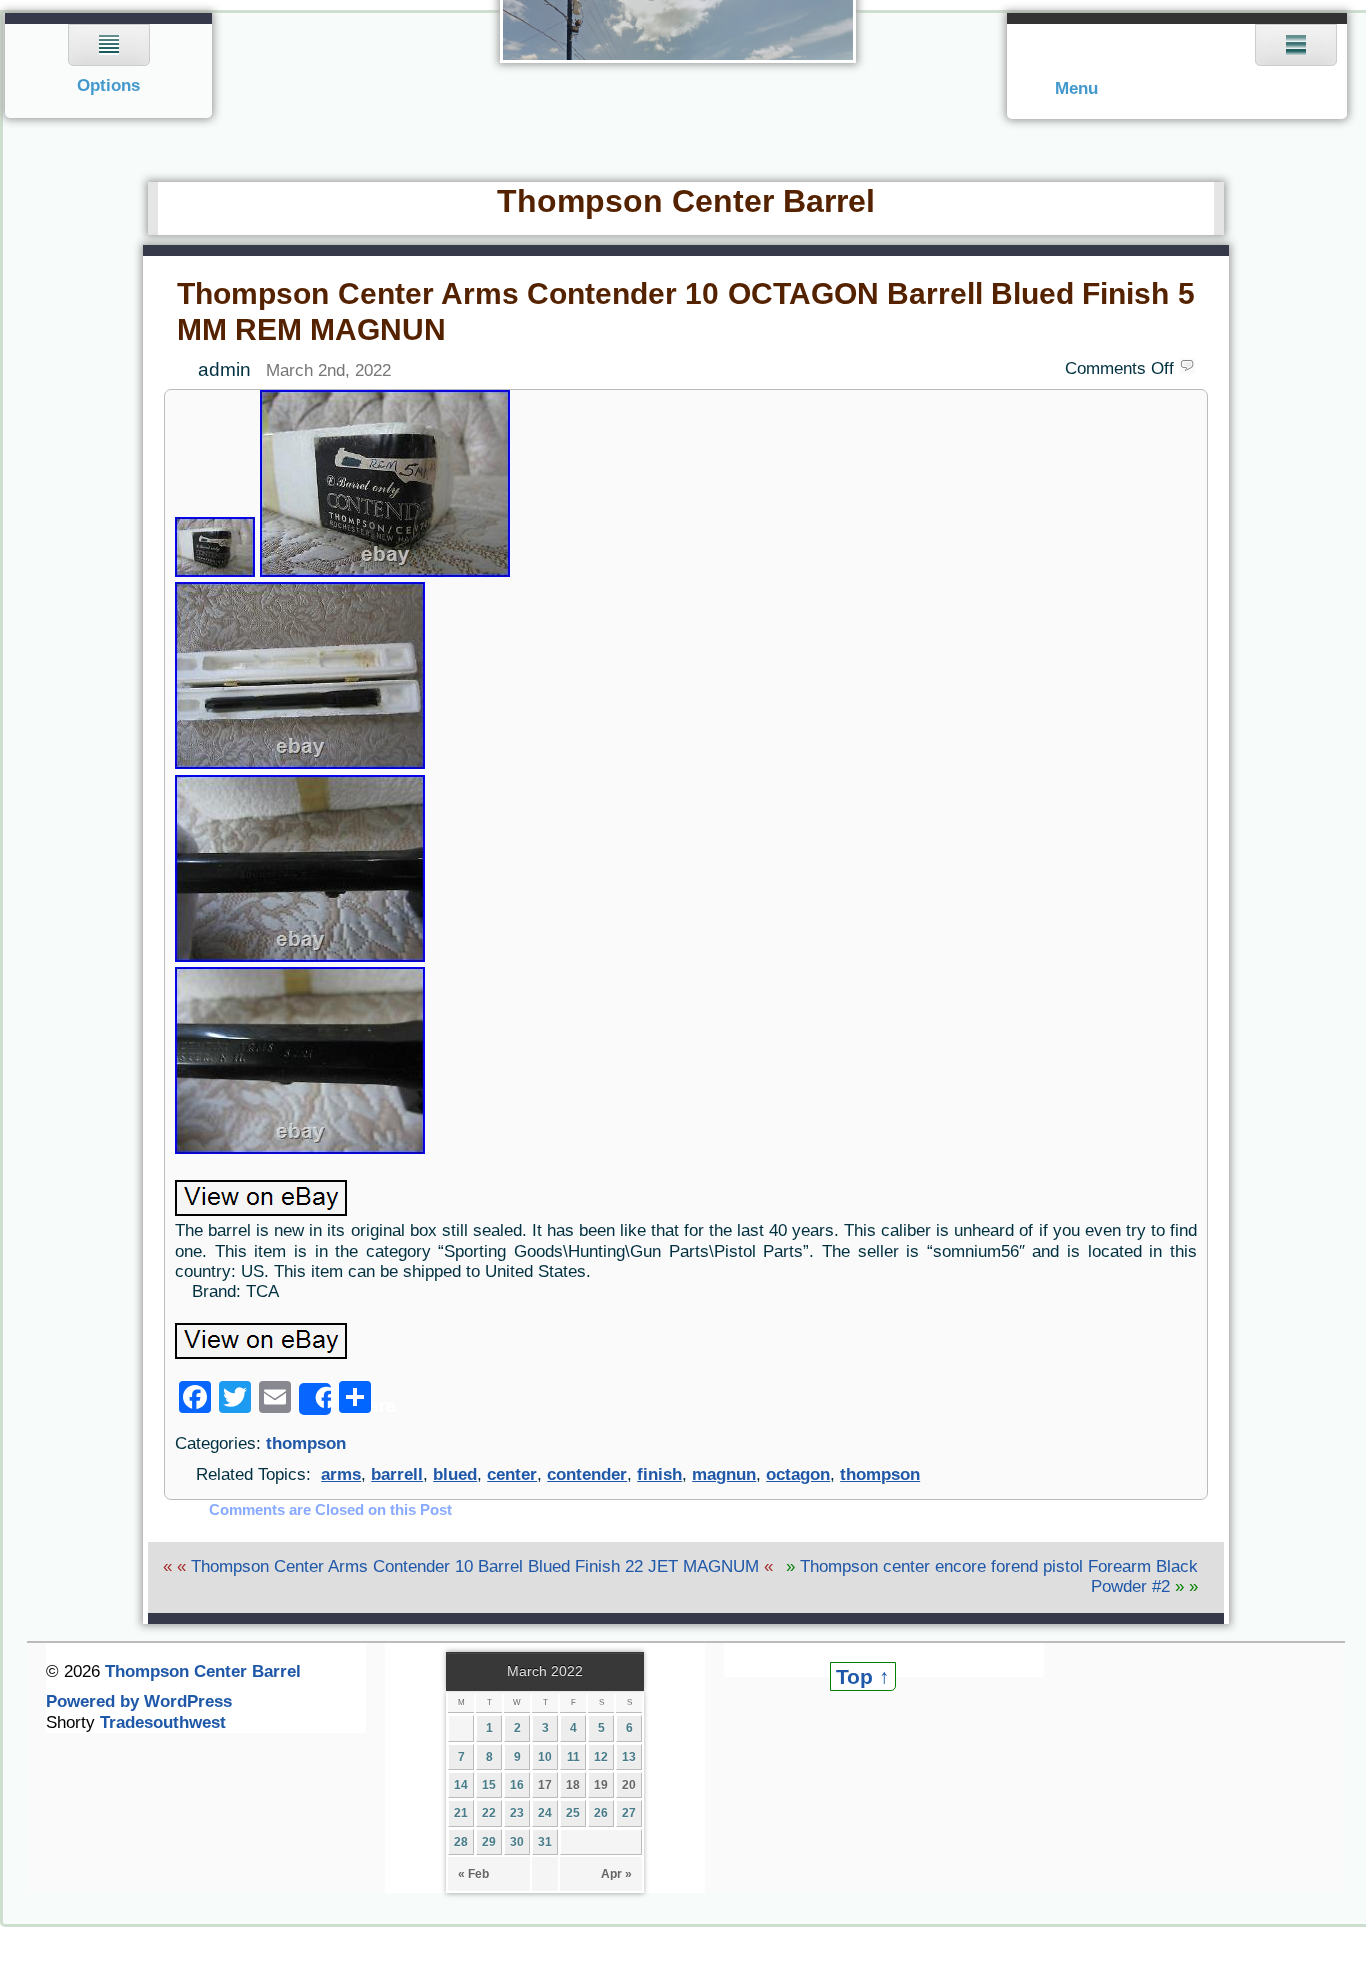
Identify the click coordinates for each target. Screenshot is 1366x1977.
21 (461, 1813)
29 (489, 1842)
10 (545, 1757)
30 (517, 1842)
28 (461, 1842)
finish (659, 1474)
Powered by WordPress (139, 1701)
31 (545, 1842)
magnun (724, 1474)
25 (573, 1813)
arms (341, 1474)
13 (629, 1757)
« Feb (473, 1874)
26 (601, 1813)
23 (517, 1813)
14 (461, 1785)
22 (489, 1813)
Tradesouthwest (163, 1722)
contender (587, 1474)
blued (455, 1474)
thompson (306, 1443)
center (512, 1474)
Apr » (616, 1874)
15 (489, 1785)
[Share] (315, 1399)
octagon (798, 1474)
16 (517, 1785)
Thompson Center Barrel (686, 201)
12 (601, 1757)
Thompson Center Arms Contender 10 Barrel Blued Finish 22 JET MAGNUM (475, 1566)
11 (573, 1757)
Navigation (109, 65)
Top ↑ (863, 1676)
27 (629, 1813)
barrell (397, 1474)
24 (545, 1813)
